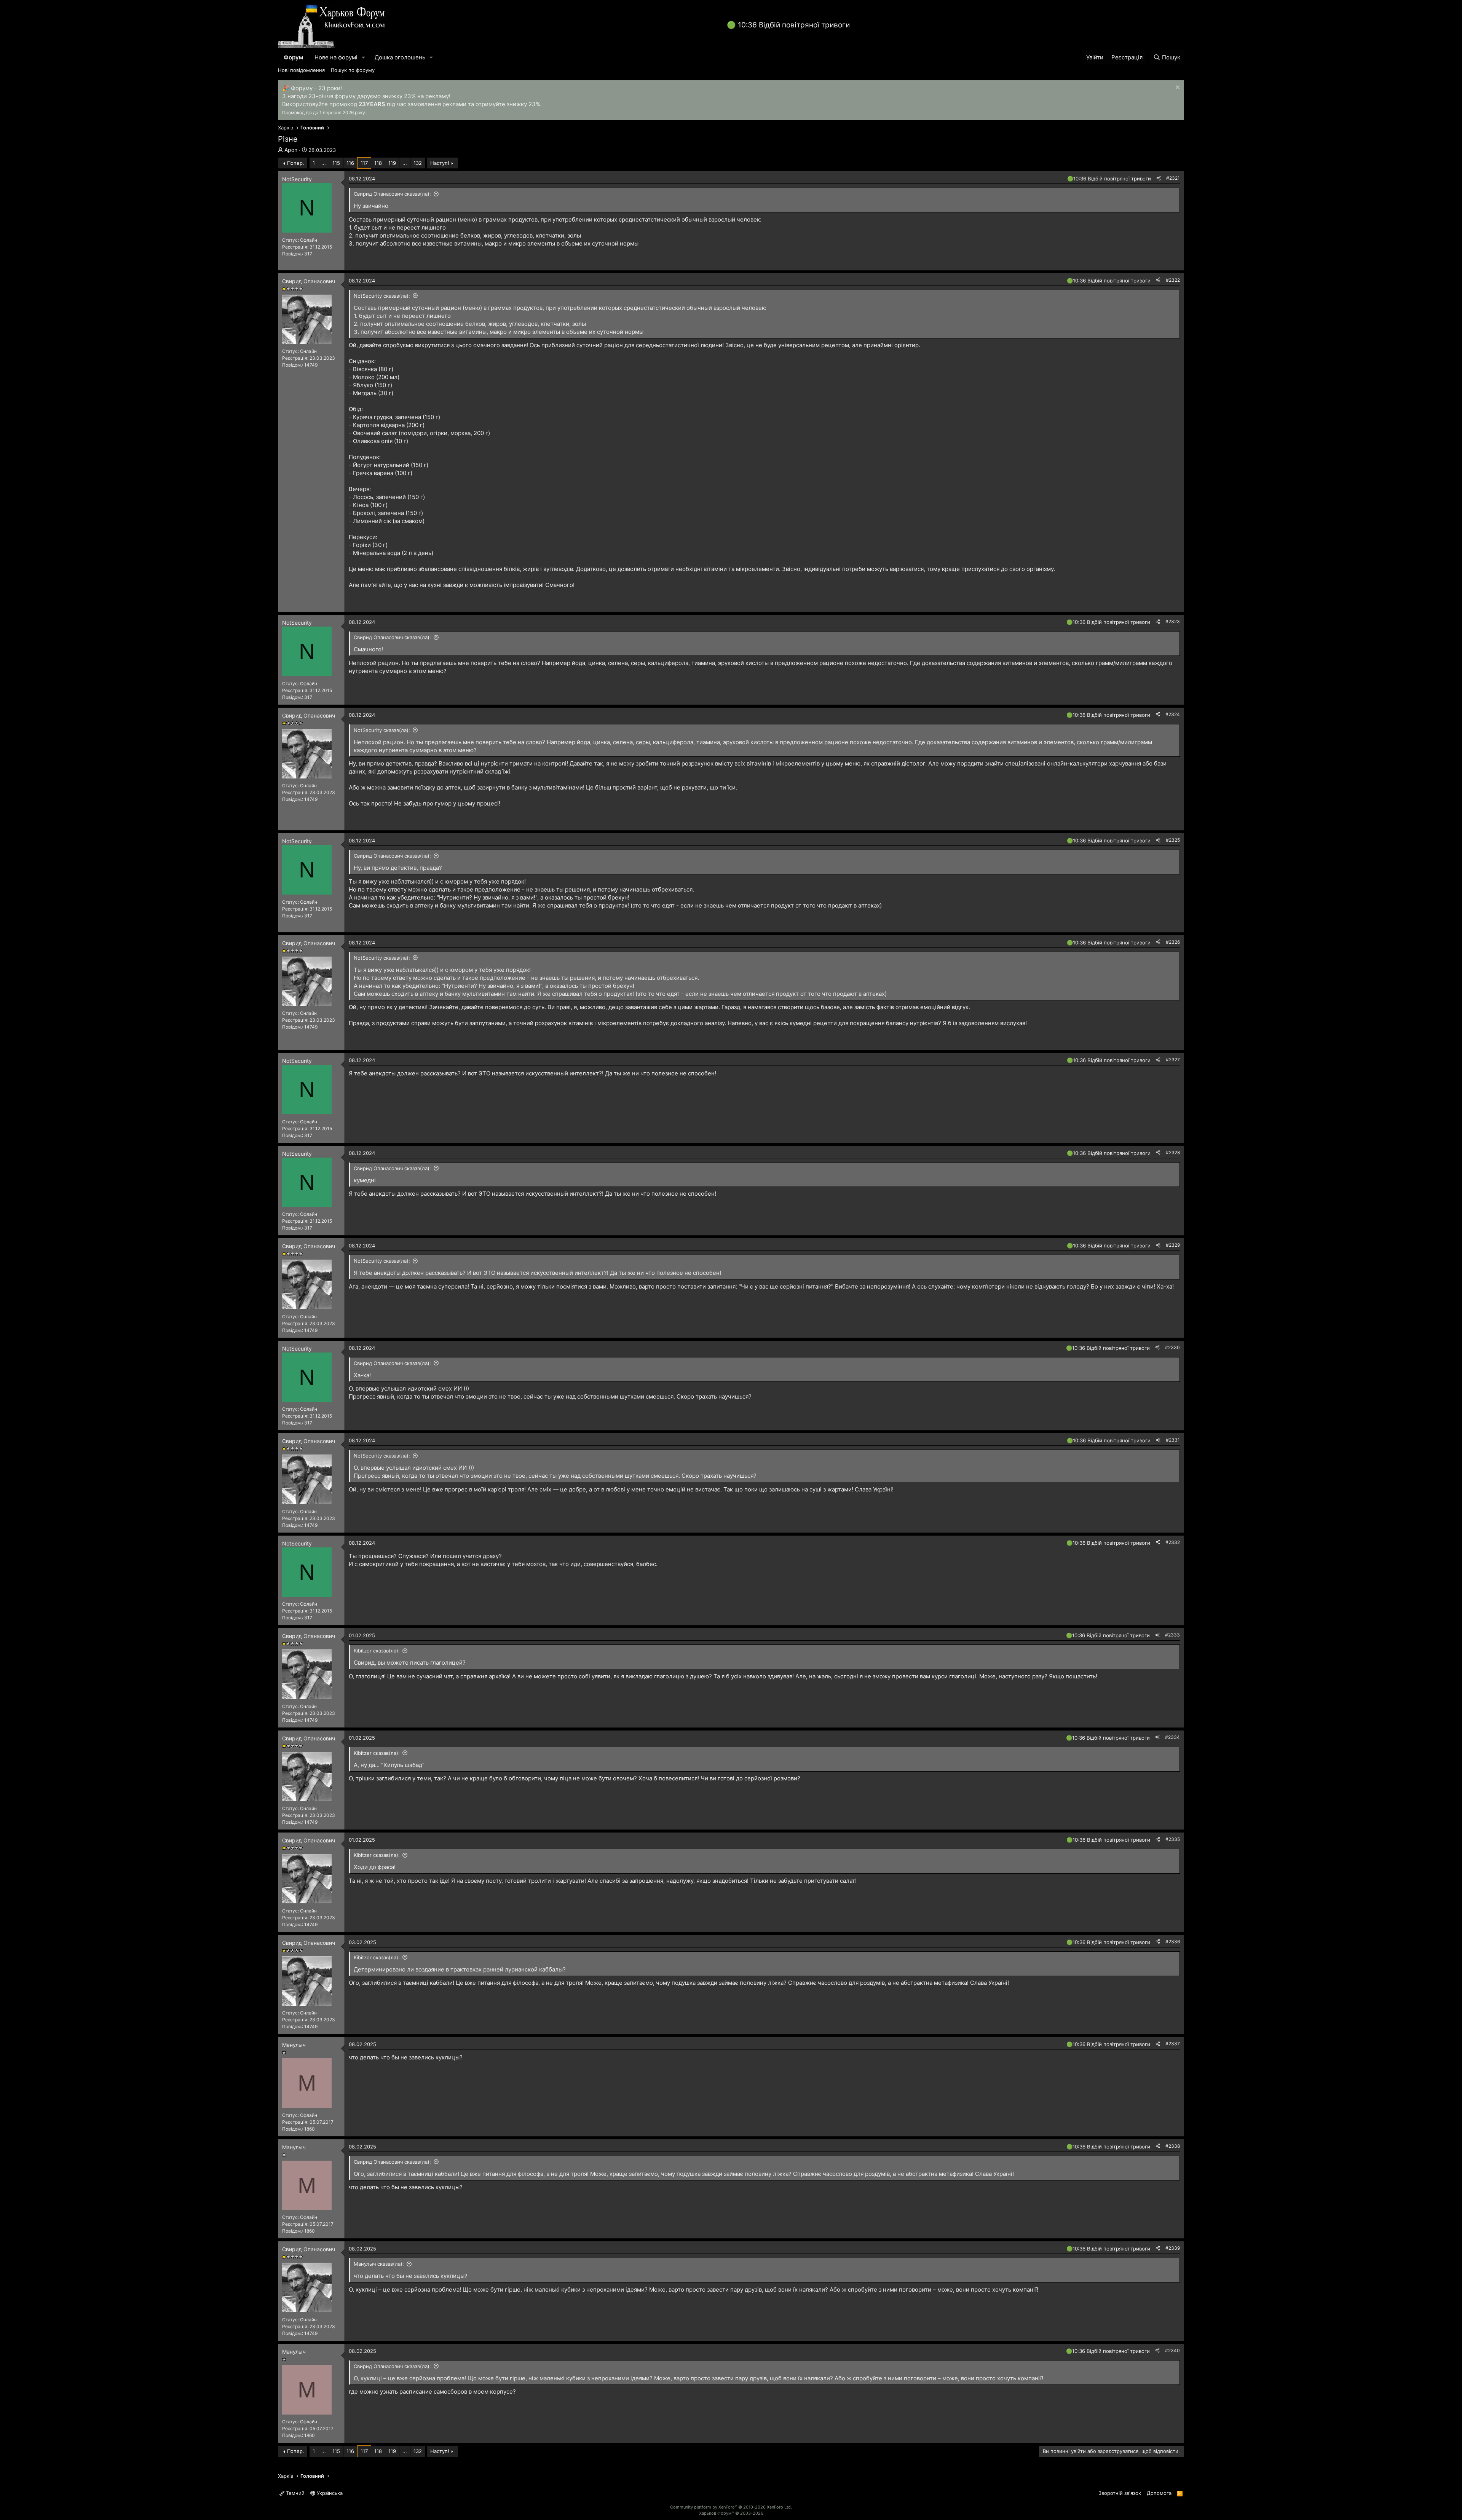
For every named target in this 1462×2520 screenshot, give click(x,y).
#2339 (1173, 2248)
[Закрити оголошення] (1177, 88)
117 (364, 163)
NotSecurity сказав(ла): (382, 296)
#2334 (1172, 1737)
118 (378, 163)
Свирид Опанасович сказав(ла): (392, 194)
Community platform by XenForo (731, 2507)
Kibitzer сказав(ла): (377, 1651)
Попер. (296, 163)
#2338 (1173, 2146)
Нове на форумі (336, 57)
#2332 (1173, 1542)
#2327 (1173, 1060)
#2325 (1173, 840)
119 (392, 163)
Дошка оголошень (400, 57)
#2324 (1173, 714)
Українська (329, 2493)
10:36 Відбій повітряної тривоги (794, 25)
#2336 (1173, 1942)
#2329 (1173, 1245)
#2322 (1173, 280)
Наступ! (440, 163)
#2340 (1172, 2350)
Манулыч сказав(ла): (379, 2264)
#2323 (1173, 621)
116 (350, 163)
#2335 (1173, 1839)
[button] (364, 57)
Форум (293, 57)
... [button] (324, 163)
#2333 (1172, 1635)
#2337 (1173, 2044)
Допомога (1159, 2493)
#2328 (1173, 1152)
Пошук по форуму (353, 70)
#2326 (1173, 942)
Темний (294, 2493)
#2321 (1173, 178)
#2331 (1173, 1440)
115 (336, 163)
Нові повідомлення (301, 70)
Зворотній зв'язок (1120, 2493)
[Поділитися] (1159, 178)
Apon (291, 150)
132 (418, 163)
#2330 (1172, 1347)
